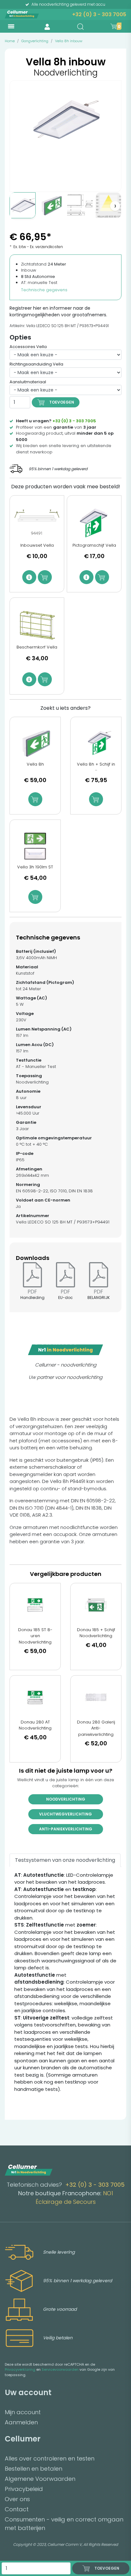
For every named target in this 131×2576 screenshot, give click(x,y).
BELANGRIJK (99, 1298)
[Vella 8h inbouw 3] (80, 205)
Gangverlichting (35, 41)
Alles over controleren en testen (50, 2458)
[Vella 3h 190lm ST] (35, 846)
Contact (17, 2509)
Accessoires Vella (28, 347)
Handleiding (32, 1298)
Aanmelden (21, 2422)
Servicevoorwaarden (60, 2369)
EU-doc (65, 1298)
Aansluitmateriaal (28, 382)
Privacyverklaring (20, 2369)
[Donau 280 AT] (35, 1697)
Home (10, 41)
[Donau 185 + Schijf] (96, 1605)
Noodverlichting (66, 1799)
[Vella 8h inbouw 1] (23, 205)
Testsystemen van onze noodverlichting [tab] (65, 1860)
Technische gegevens (44, 290)
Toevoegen (62, 402)
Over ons (17, 2499)
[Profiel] (47, 26)
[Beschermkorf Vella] (37, 625)
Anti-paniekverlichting (66, 1829)
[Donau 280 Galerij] (96, 1697)
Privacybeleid (24, 2489)
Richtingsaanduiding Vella (36, 364)
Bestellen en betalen (34, 2469)
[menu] (11, 26)
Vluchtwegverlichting (65, 1814)
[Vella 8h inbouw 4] (108, 205)
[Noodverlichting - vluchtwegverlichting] (51, 205)
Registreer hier (25, 308)
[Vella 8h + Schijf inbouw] (96, 743)
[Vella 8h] (35, 743)
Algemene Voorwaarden (40, 2479)
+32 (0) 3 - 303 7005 (99, 14)
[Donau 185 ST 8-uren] (35, 1605)
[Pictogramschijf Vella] (94, 523)
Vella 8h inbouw (69, 41)
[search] (80, 27)
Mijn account (23, 2412)
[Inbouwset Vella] (37, 523)
